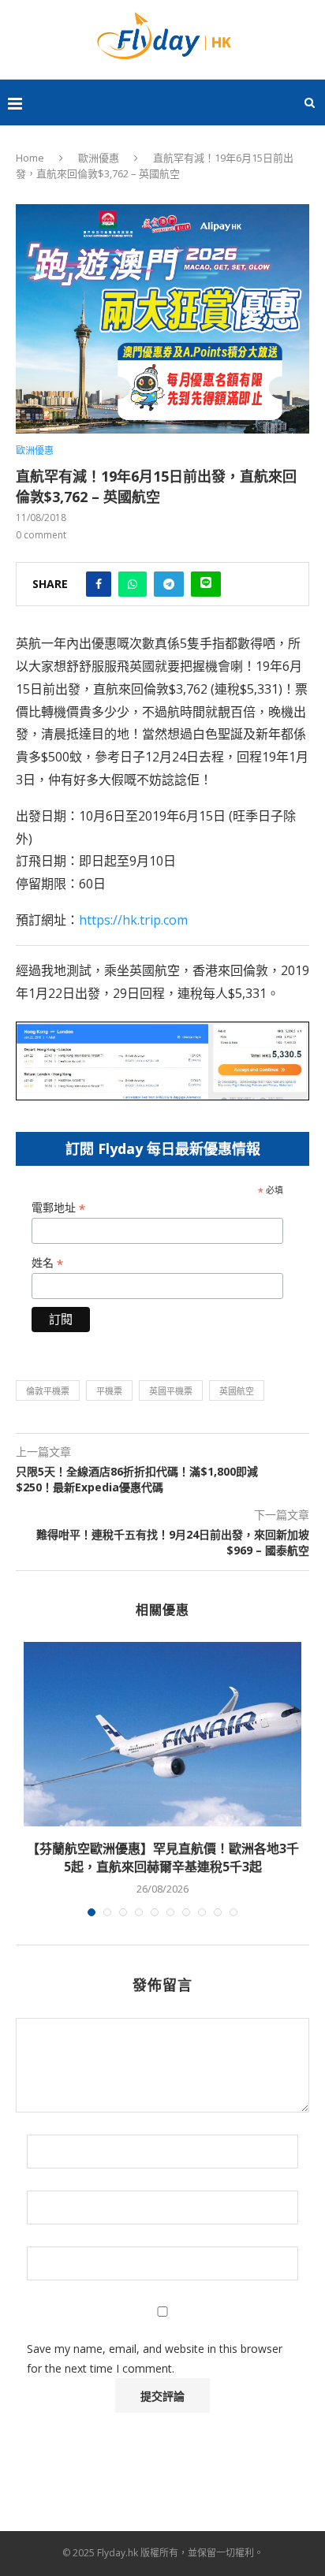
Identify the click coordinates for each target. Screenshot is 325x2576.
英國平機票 (171, 1391)
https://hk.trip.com (133, 920)
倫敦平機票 (48, 1391)
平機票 (109, 1391)
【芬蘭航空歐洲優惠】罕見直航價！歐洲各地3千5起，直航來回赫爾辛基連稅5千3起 (163, 1857)
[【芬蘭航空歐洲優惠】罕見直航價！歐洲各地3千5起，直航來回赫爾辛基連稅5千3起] (162, 1735)
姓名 (47, 1263)
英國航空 (237, 1391)
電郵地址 (58, 1208)
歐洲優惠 (99, 158)
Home (30, 158)
